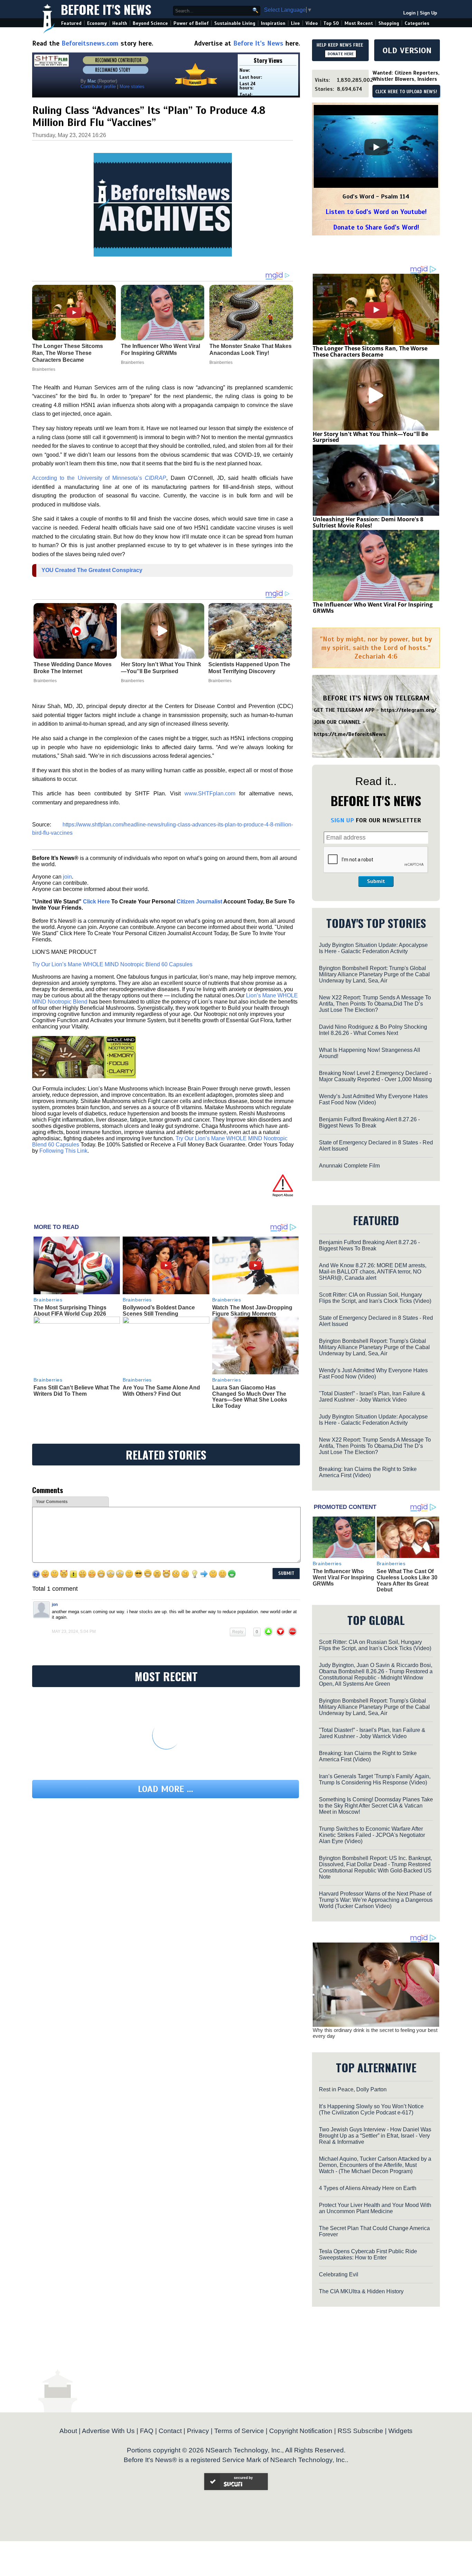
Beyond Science (150, 23)
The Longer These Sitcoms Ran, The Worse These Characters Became (370, 351)
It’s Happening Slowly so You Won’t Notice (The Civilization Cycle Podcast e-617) (371, 2109)
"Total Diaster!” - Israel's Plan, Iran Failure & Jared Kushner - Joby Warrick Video (372, 1397)
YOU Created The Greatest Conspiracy (92, 570)
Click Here (96, 902)
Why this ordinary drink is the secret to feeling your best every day (375, 2033)
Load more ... (166, 1789)
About (68, 2431)
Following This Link (63, 1151)
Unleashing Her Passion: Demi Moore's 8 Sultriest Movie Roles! (368, 522)
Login (409, 13)
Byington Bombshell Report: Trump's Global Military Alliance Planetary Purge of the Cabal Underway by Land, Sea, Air (374, 974)
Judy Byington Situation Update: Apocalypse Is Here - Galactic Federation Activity (373, 948)
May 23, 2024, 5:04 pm (74, 1631)
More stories (132, 86)
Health (120, 23)
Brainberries (45, 681)
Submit (376, 881)
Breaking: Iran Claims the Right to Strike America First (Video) (368, 1472)
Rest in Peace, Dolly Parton (353, 2089)
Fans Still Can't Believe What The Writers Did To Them (77, 1391)
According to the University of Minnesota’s (99, 478)
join (67, 877)
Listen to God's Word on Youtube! (376, 212)
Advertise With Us (108, 2431)
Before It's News (106, 9)
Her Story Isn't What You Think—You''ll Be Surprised (161, 668)
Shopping (389, 23)
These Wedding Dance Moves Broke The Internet (73, 668)
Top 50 (331, 23)
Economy (97, 23)
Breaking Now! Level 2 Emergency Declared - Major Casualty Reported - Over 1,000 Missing (375, 1076)
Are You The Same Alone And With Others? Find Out (161, 1391)
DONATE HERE (341, 54)
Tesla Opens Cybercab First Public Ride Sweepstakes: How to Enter (368, 2254)
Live (295, 23)
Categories (417, 23)
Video (312, 23)
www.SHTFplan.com (210, 793)
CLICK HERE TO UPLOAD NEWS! (406, 92)
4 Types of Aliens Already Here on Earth (368, 2188)
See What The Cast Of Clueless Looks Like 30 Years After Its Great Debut (407, 1580)
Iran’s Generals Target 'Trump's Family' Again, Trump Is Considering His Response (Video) (375, 1779)
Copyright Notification (301, 2431)
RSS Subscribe (360, 2431)
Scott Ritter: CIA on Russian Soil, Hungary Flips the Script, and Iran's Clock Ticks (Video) (375, 1298)
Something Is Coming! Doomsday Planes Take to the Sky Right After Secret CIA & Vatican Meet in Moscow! (376, 1806)
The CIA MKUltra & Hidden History (361, 2291)
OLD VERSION (407, 50)
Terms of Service (239, 2431)
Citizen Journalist (199, 902)
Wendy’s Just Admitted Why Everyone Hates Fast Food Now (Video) (373, 1099)
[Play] (376, 147)
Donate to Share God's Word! (376, 227)
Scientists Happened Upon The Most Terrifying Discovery (249, 668)
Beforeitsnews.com (90, 43)
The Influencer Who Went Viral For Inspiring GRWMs (373, 608)
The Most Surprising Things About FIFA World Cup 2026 (70, 1311)
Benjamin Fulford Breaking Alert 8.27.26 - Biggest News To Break (369, 1122)
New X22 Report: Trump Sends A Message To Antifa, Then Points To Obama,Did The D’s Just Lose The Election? (375, 1004)
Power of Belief (191, 23)
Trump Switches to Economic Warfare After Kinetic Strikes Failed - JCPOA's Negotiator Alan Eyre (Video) (372, 1835)
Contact (170, 2431)
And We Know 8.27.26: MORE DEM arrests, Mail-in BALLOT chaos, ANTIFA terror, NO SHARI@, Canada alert (373, 1272)
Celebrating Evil (339, 2274)
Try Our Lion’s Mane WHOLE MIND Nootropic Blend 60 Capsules (112, 964)
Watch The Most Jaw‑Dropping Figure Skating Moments (252, 1311)
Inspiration (273, 23)
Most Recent (359, 23)
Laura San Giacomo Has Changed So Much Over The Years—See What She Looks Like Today (250, 1397)
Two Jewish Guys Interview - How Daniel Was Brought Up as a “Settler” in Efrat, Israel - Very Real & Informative (375, 2136)
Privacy (198, 2431)
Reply (238, 1632)
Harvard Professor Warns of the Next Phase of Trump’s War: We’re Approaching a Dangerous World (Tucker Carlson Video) (376, 1900)
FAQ (147, 2431)
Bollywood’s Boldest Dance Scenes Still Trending (159, 1311)
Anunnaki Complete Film (349, 1166)
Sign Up (428, 13)
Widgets (400, 2431)
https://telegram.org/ (409, 710)
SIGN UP (342, 820)
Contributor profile (98, 86)
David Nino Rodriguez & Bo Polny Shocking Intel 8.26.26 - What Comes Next (373, 1030)
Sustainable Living (235, 23)
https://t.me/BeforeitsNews (350, 734)
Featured (71, 23)
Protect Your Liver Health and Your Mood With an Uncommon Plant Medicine (375, 2208)
